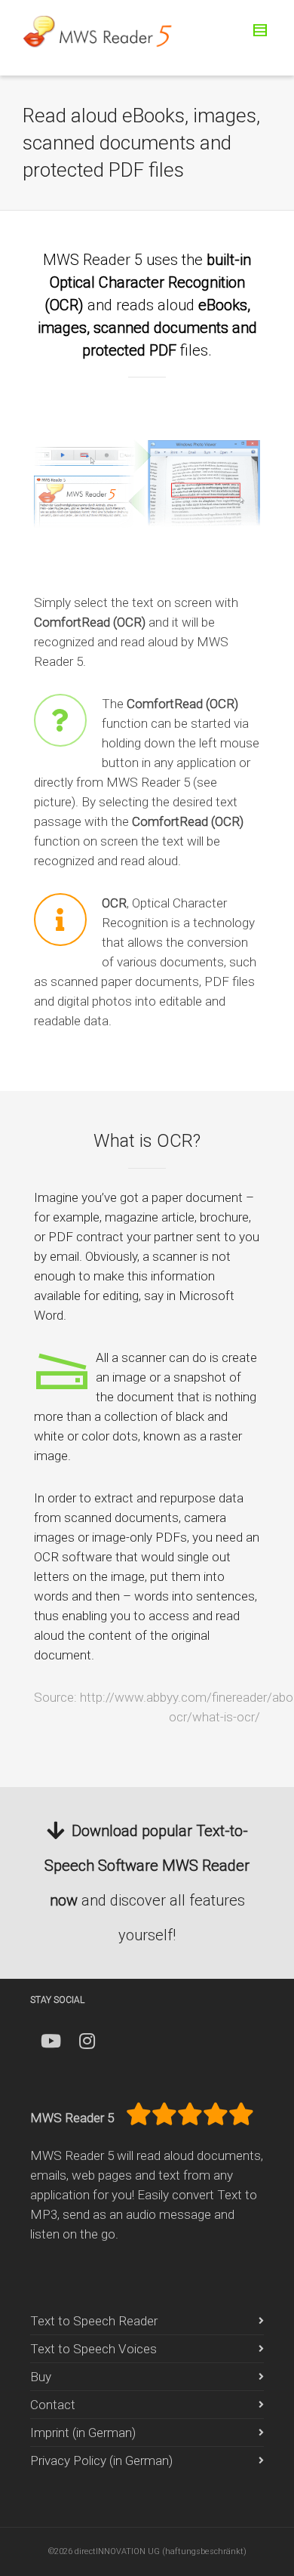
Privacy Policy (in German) (101, 2460)
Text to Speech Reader (94, 2321)
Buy (41, 2377)
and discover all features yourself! (147, 1883)
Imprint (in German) (83, 2433)
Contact (53, 2405)
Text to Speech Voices (93, 2349)
